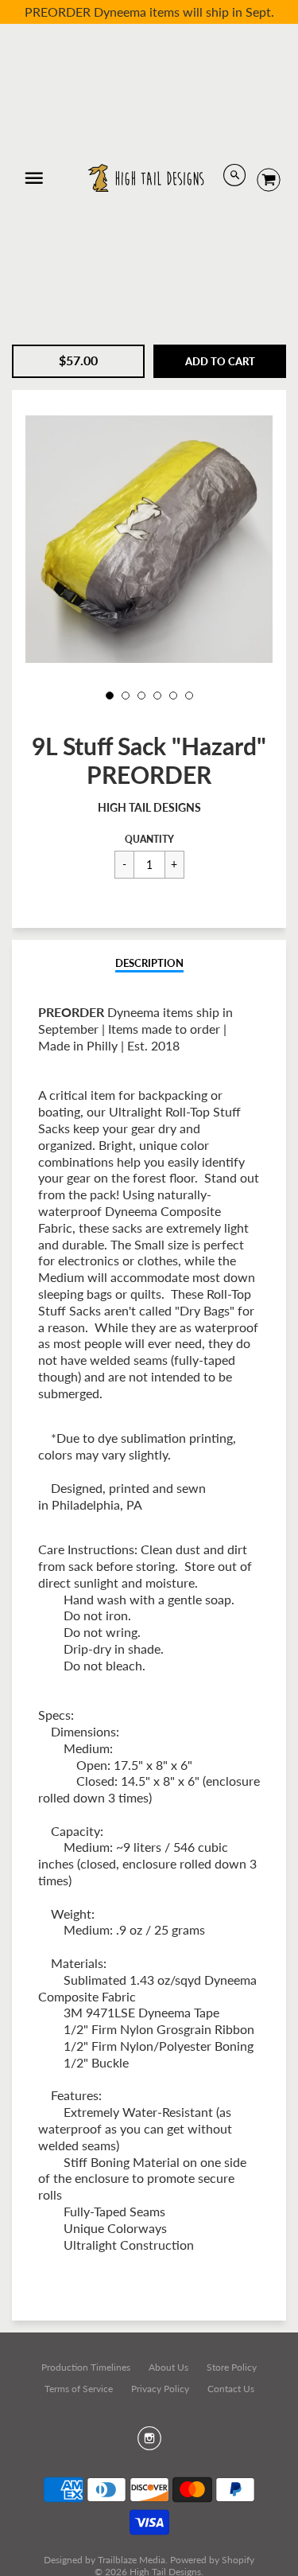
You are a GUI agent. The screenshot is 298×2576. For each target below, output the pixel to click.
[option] (149, 539)
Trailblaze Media (132, 2560)
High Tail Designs (149, 807)
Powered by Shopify (212, 2560)
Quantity (149, 839)
